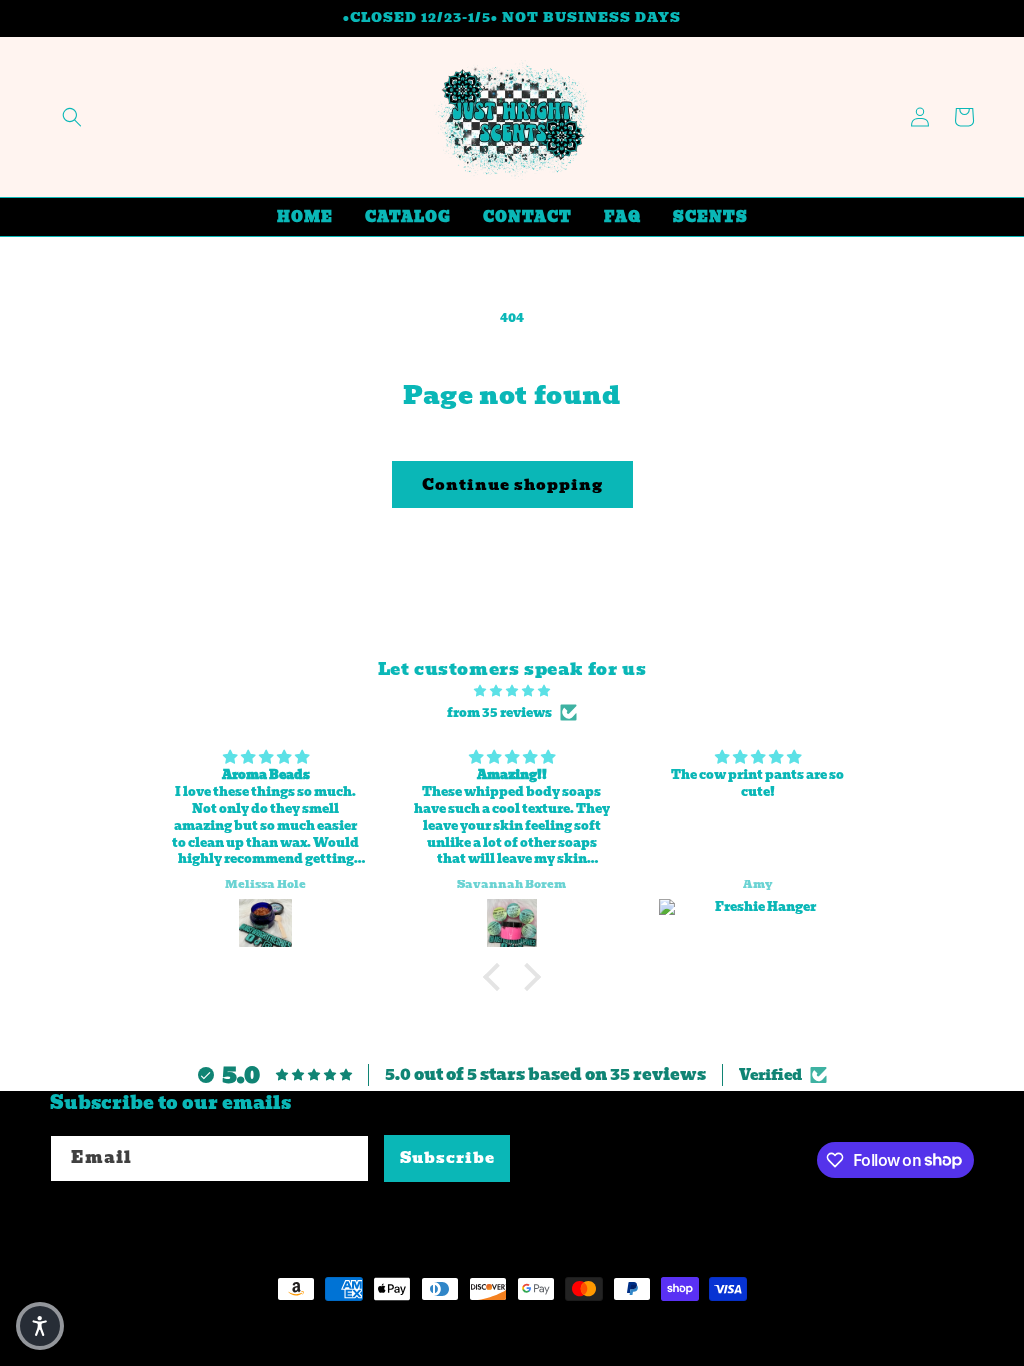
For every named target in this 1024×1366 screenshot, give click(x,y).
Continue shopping (512, 485)
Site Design (311, 1326)
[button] (72, 117)
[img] (511, 691)
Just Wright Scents (176, 1326)
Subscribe (447, 1158)
